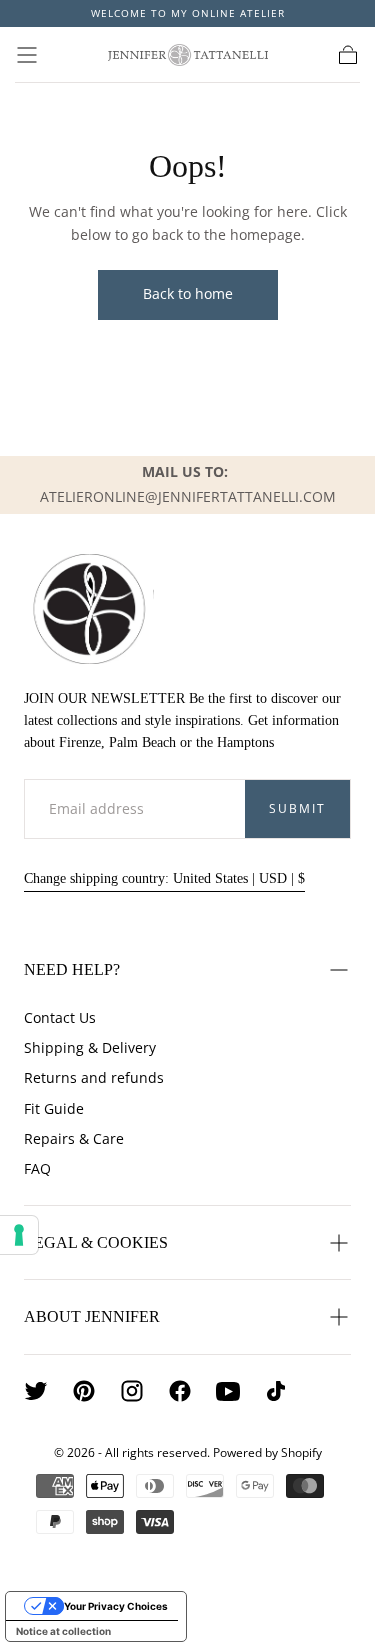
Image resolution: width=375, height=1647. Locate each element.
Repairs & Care (74, 1138)
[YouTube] (228, 1391)
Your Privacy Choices (116, 1606)
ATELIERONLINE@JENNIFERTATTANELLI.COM (188, 496)
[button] (27, 55)
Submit (297, 808)
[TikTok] (276, 1391)
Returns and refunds (94, 1077)
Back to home (188, 293)
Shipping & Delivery (90, 1047)
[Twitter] (36, 1391)
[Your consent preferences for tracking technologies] (19, 1235)
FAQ (37, 1168)
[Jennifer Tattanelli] (89, 609)
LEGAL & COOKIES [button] (96, 1242)
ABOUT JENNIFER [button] (92, 1316)
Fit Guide (54, 1108)
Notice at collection (63, 1631)
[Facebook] (180, 1391)
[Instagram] (132, 1391)
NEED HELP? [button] (72, 969)
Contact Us (60, 1017)
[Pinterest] (84, 1391)
